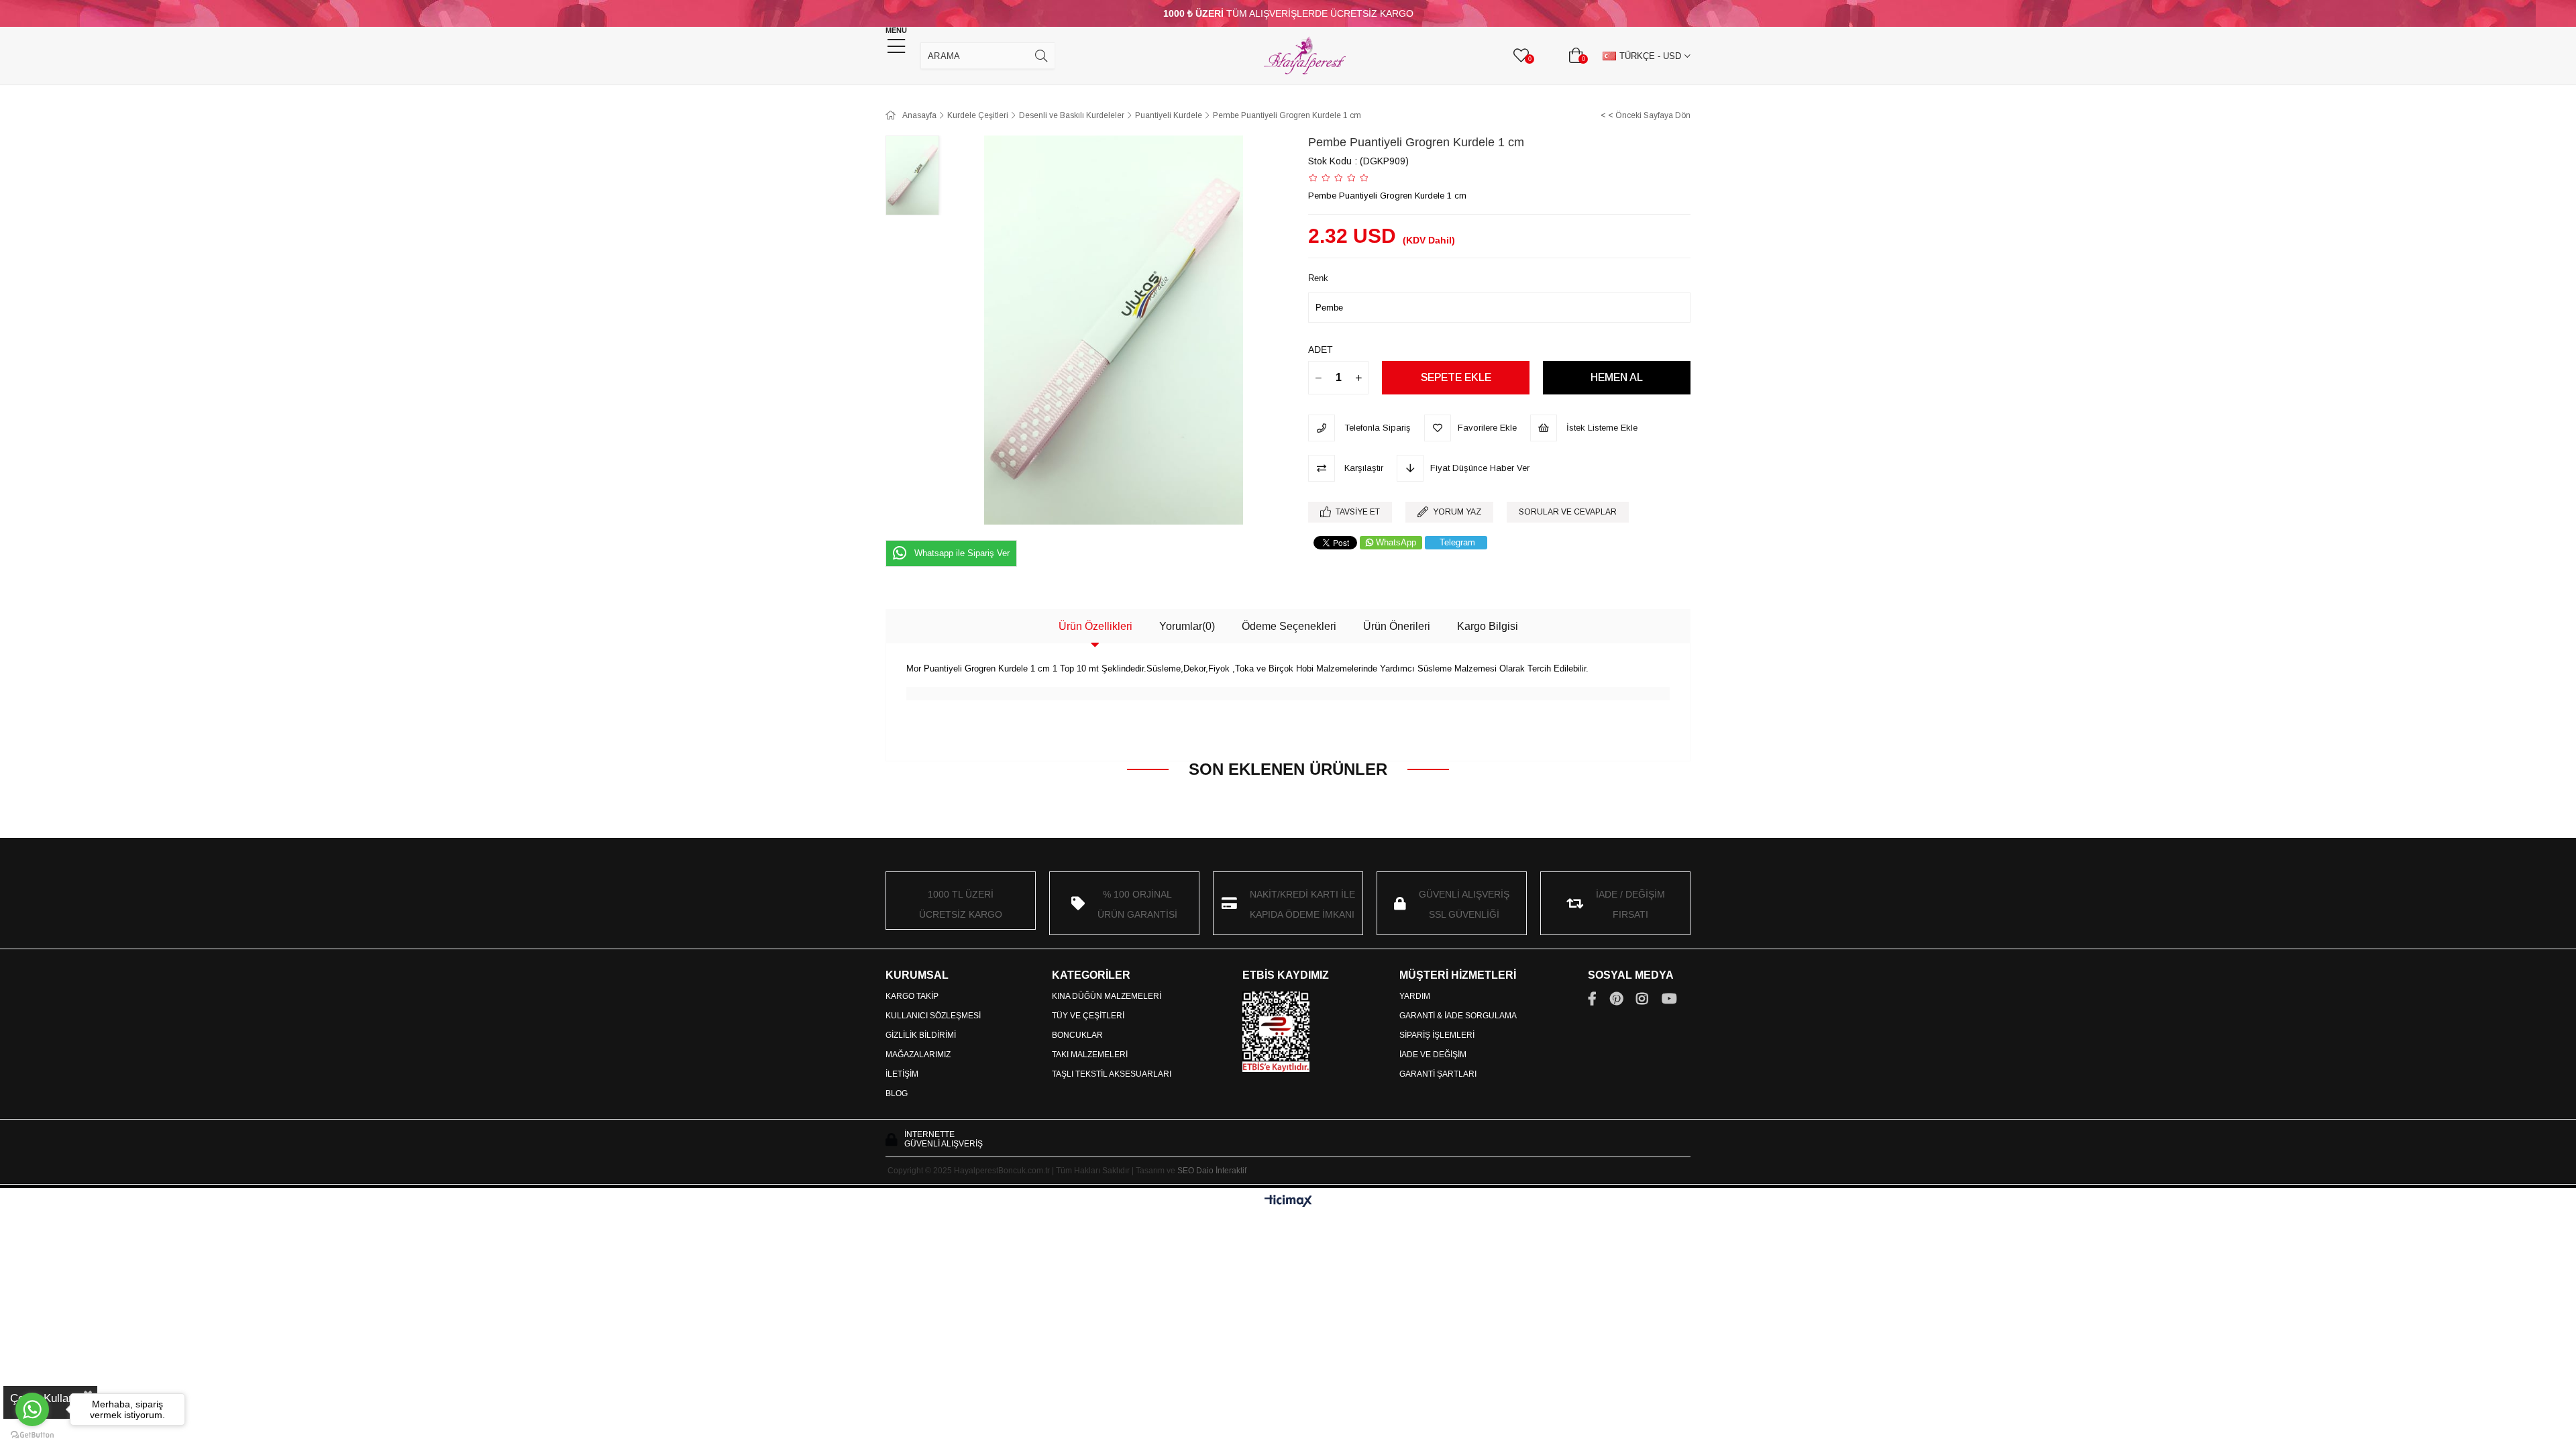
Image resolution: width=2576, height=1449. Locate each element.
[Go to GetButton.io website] (32, 1435)
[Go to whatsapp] (32, 1409)
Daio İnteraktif (1221, 1171)
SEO (1186, 1171)
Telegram (1457, 542)
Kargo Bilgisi (1488, 626)
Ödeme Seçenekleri (1289, 626)
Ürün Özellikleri (1095, 626)
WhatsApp (1396, 542)
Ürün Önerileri (1397, 626)
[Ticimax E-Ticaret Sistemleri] (1288, 1202)
